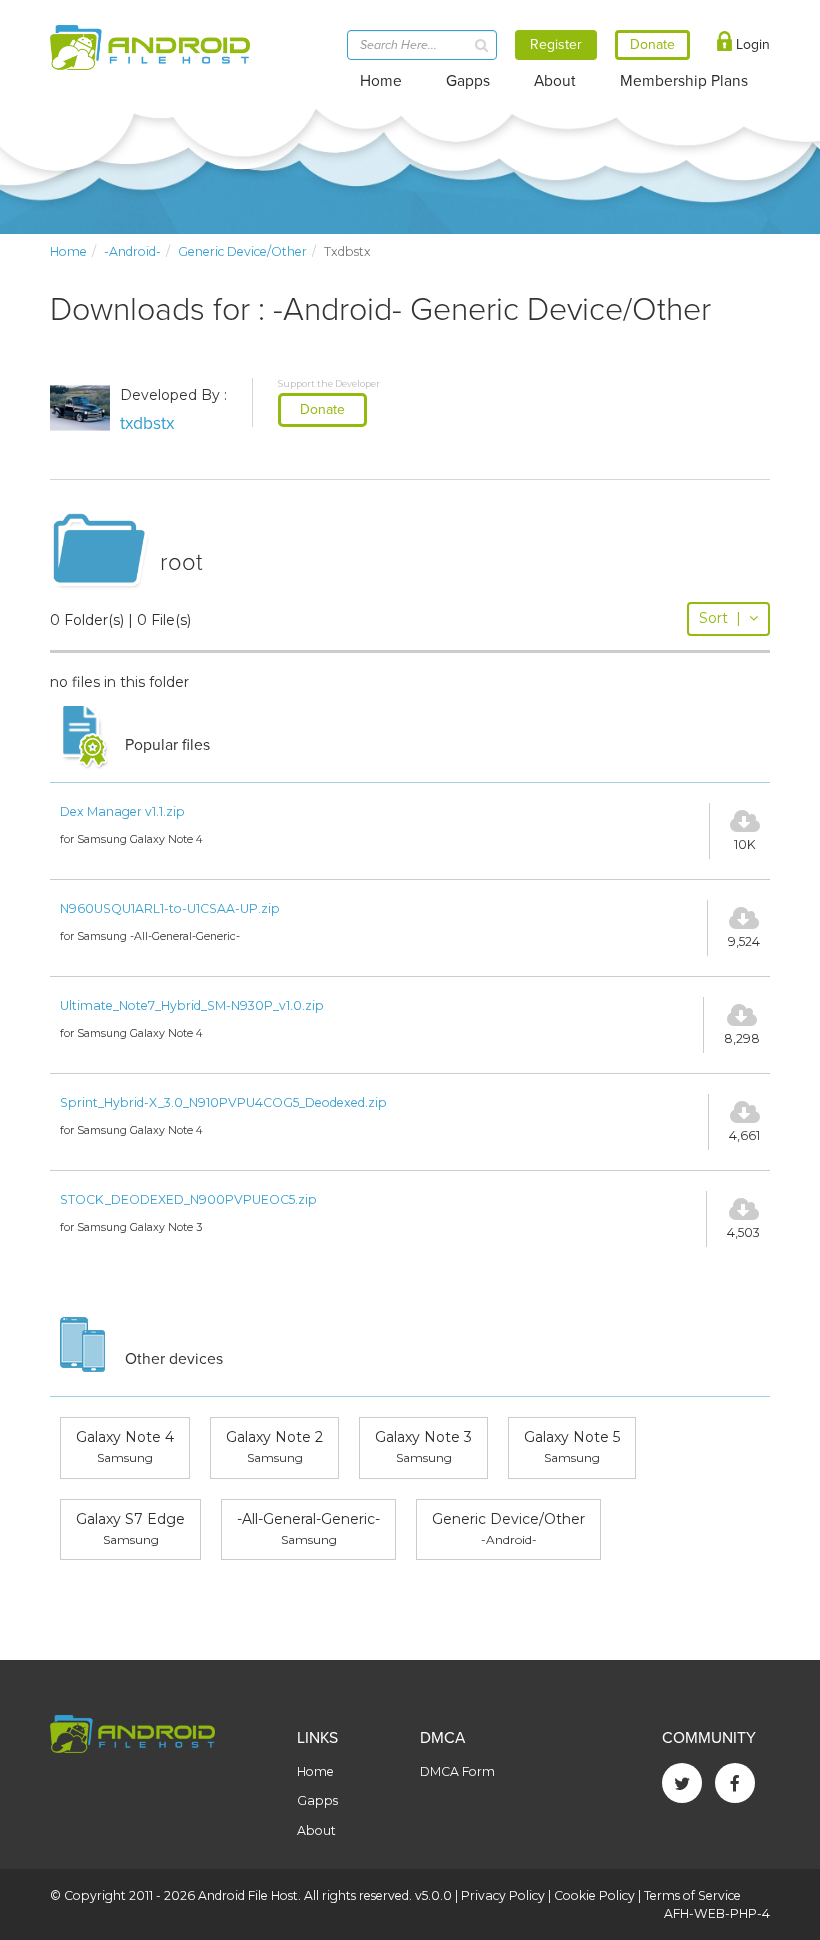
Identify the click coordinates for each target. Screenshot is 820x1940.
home (68, 251)
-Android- (132, 251)
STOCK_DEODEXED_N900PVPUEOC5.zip (188, 1199)
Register (556, 44)
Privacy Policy (503, 1895)
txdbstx (147, 423)
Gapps (468, 81)
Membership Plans (684, 81)
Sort (720, 618)
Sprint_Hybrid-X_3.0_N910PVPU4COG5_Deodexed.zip (223, 1102)
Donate (322, 409)
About (555, 81)
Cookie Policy (594, 1895)
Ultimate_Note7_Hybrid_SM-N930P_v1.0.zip (192, 1005)
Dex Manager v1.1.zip (122, 811)
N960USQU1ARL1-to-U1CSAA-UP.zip (170, 908)
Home (381, 81)
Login (751, 44)
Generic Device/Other (242, 251)
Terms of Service (692, 1895)
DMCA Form (457, 1771)
